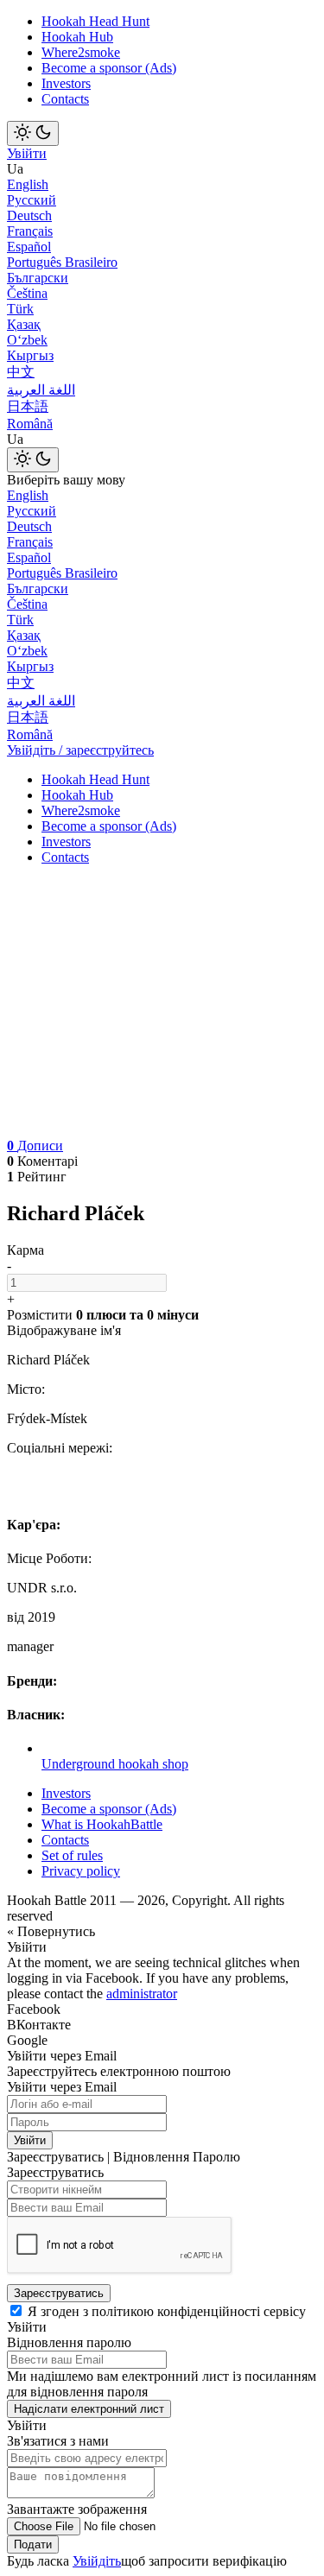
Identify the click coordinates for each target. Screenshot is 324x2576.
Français (30, 231)
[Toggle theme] (33, 133)
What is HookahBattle (102, 1824)
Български (38, 278)
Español (29, 247)
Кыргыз (30, 355)
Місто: (26, 1389)
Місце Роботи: (49, 1558)
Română (30, 424)
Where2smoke (81, 52)
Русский (32, 200)
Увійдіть (97, 2561)
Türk (20, 309)
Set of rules (72, 1855)
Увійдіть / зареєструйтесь (80, 750)
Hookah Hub (77, 37)
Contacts (65, 99)
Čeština (27, 293)
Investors (66, 83)
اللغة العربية (41, 390)
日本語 (28, 406)
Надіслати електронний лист (89, 2409)
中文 (21, 372)
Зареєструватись (59, 2293)
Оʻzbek (27, 340)
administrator (142, 1994)
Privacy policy (81, 1871)
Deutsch (29, 215)
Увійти (27, 153)
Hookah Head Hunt (95, 21)
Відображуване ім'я (64, 1330)
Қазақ (24, 324)
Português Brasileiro (62, 262)
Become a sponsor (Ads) (109, 68)
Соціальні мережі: (60, 1448)
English (28, 184)
